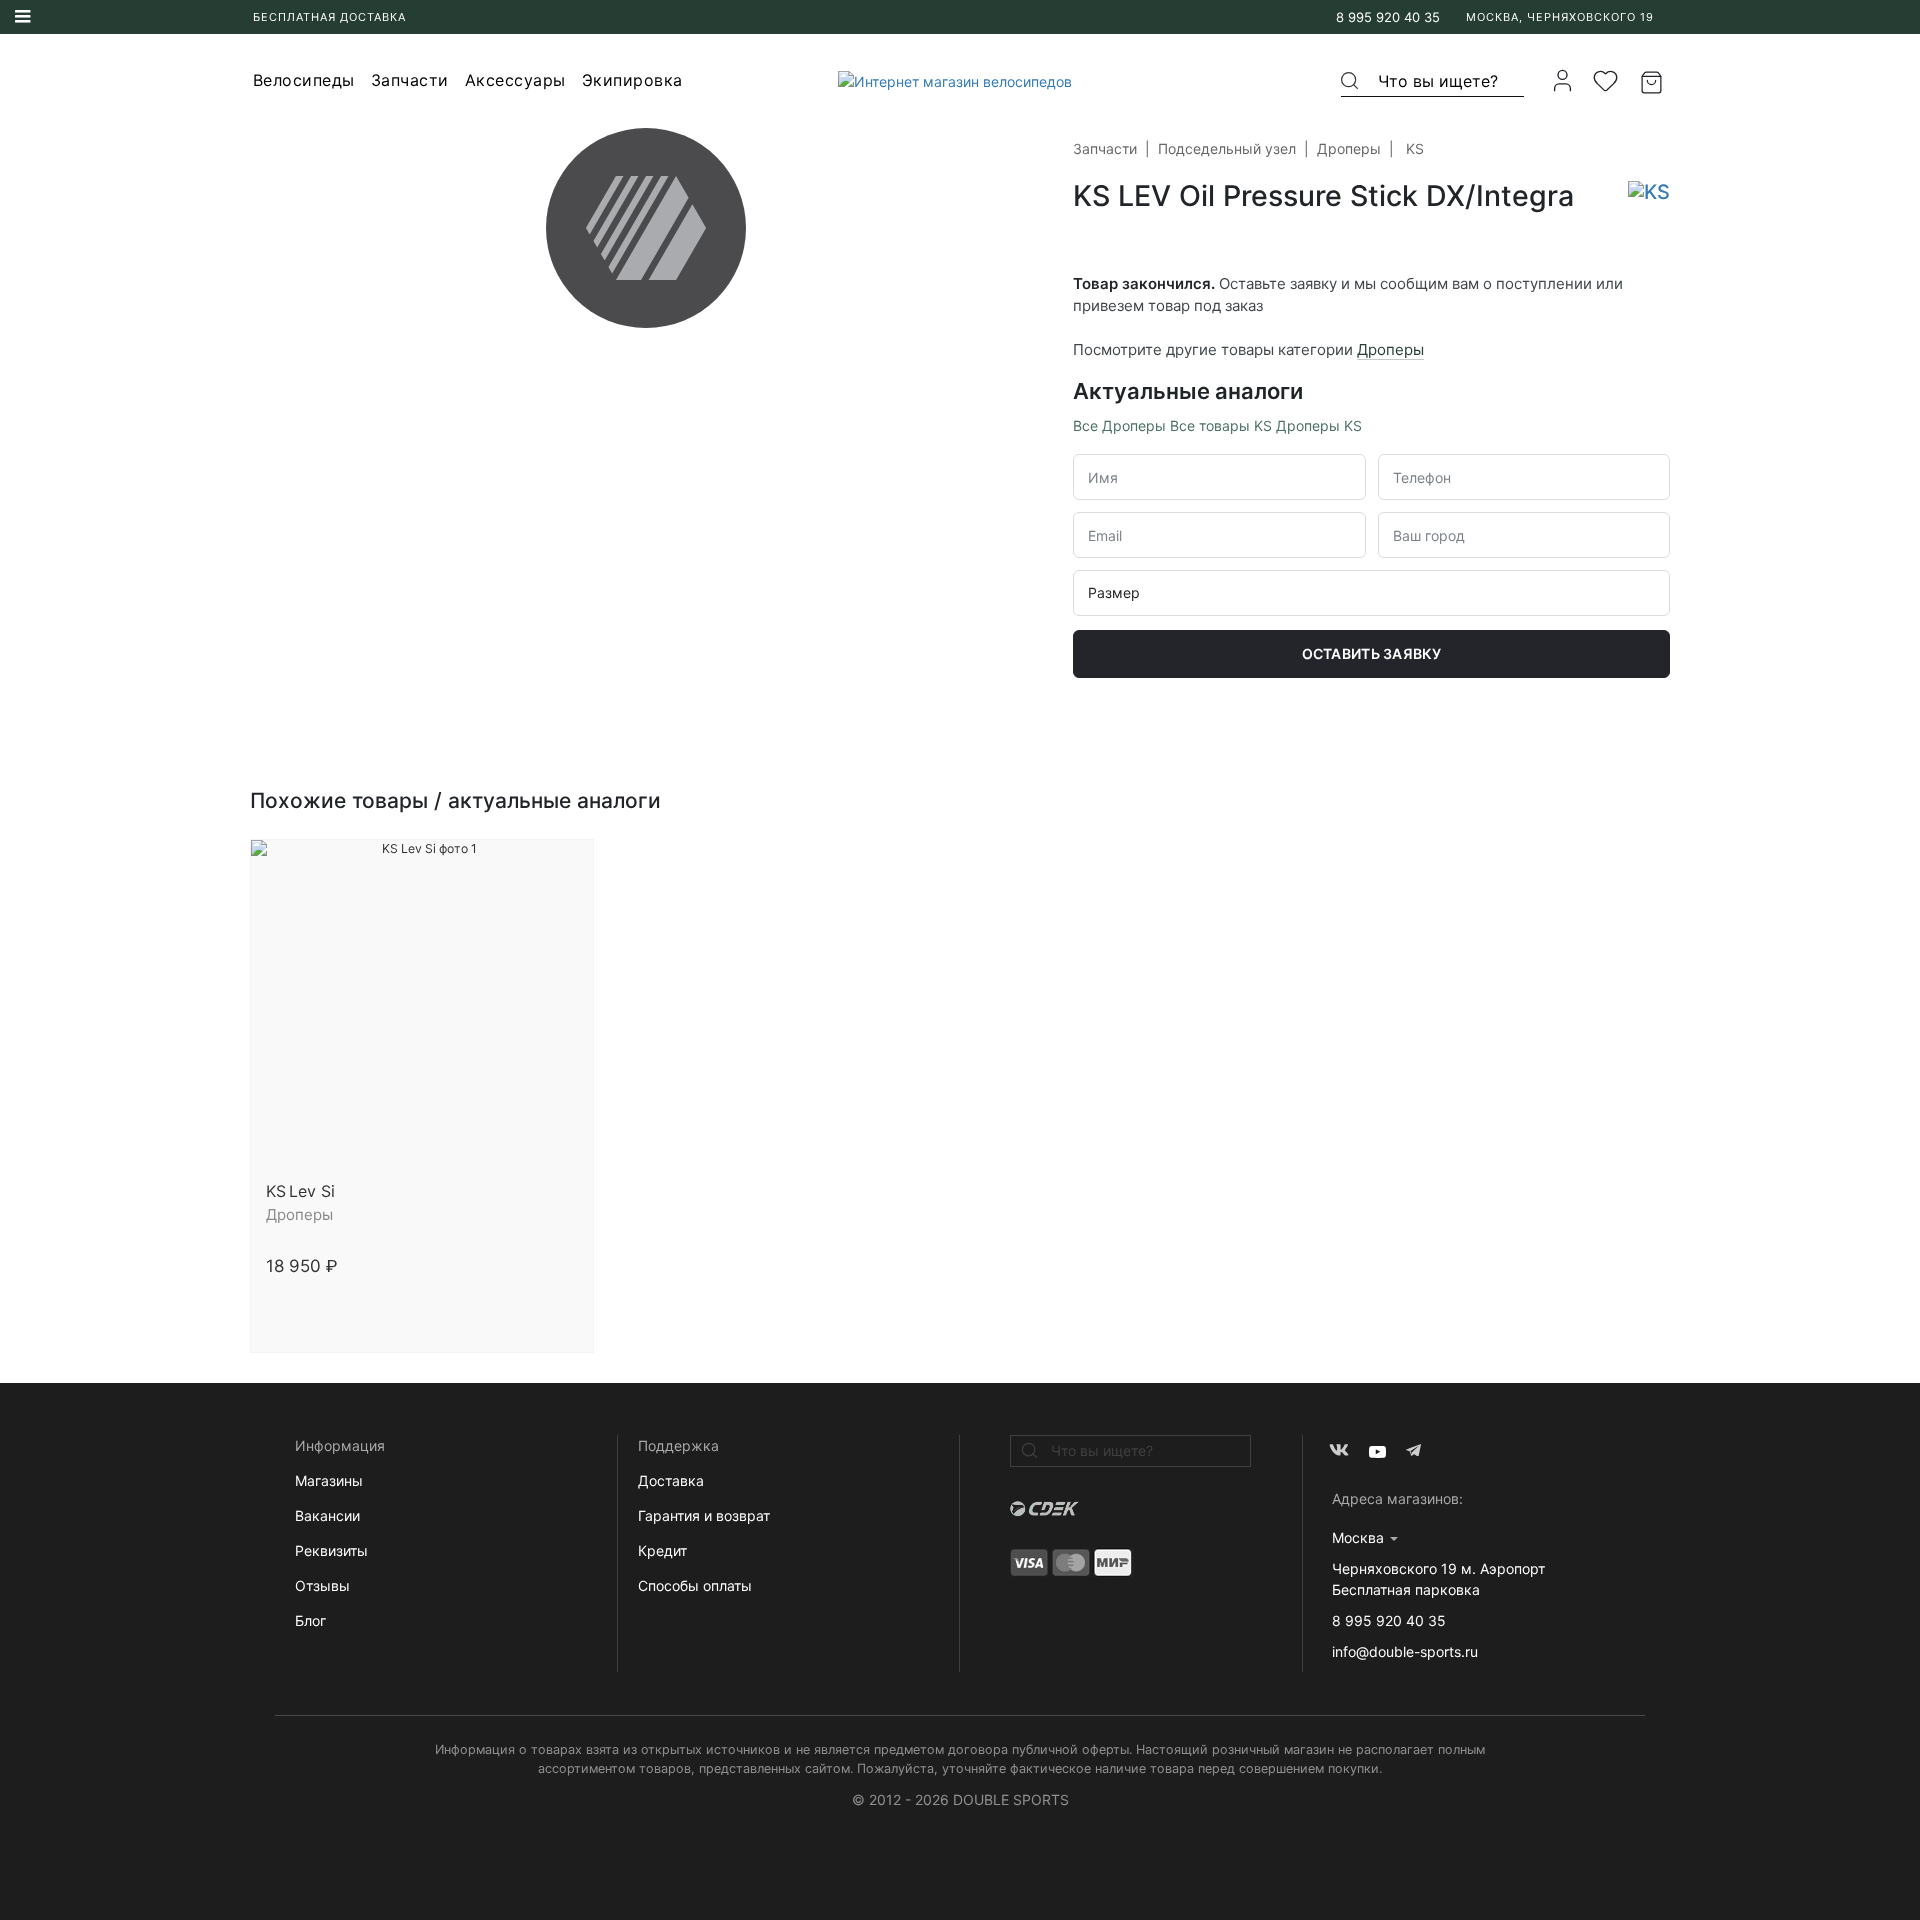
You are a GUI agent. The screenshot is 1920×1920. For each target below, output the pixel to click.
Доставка (671, 1480)
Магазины (329, 1480)
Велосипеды (304, 80)
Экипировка (632, 80)
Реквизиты (331, 1550)
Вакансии (327, 1515)
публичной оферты (1070, 1749)
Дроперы (1349, 148)
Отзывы (322, 1585)
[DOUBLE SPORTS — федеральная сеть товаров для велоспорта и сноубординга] (947, 80)
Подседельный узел (1227, 148)
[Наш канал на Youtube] (1377, 1451)
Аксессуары (515, 80)
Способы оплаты (695, 1585)
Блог (310, 1620)
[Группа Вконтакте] (1339, 1451)
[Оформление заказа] (1654, 81)
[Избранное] (1606, 81)
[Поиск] (1351, 81)
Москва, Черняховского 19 (1560, 17)
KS (1415, 148)
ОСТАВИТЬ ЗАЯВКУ (1372, 653)
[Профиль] (1562, 80)
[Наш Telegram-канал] (1415, 1451)
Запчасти (410, 80)
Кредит (662, 1550)
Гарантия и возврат (704, 1515)
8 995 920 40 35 (1388, 17)
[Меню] (23, 17)
